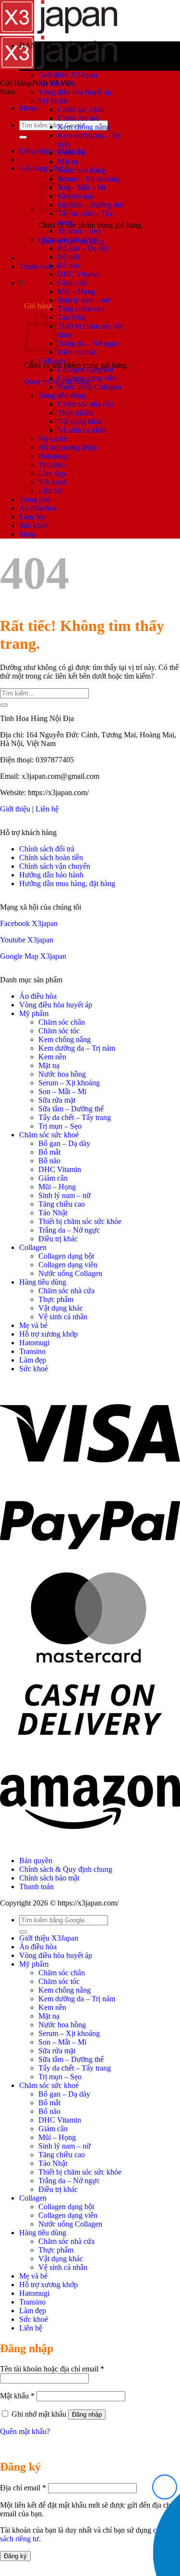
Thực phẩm (75, 413)
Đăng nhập (87, 2415)
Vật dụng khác (80, 421)
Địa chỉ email (23, 2488)
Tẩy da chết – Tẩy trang (75, 1117)
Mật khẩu (17, 2396)
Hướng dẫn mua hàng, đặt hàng (67, 883)
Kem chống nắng (84, 127)
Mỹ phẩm (53, 101)
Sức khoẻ (53, 482)
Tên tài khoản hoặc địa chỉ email (52, 2369)
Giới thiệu (15, 809)
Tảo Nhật (72, 317)
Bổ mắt (69, 257)
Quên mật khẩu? (25, 2431)
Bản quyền (36, 1861)
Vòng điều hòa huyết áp (75, 92)
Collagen (52, 361)
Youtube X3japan (27, 940)
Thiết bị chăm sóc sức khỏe (80, 1221)
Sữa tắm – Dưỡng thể (90, 205)
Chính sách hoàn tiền (51, 857)
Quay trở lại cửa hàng (57, 381)
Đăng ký (15, 2556)
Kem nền (72, 153)
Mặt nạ (68, 161)
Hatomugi (54, 456)
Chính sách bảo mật (49, 1878)
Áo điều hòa (57, 84)
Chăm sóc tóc (78, 118)
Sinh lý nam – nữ (84, 300)
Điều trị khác (77, 352)
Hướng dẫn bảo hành (51, 875)
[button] (28, 108)
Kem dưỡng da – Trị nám (77, 1048)
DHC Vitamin (79, 274)
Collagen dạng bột (85, 369)
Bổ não (69, 265)
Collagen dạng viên (87, 378)
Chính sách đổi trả (47, 849)
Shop (27, 534)
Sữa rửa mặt (76, 196)
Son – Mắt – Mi (82, 187)
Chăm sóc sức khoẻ (68, 239)
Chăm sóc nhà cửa (86, 404)
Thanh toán (36, 1887)
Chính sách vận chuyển (55, 866)
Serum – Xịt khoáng (88, 179)
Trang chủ (35, 499)
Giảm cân (72, 283)
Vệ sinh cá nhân (82, 430)
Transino (52, 465)
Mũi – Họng (76, 291)
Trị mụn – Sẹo (79, 231)
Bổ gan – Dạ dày (84, 248)
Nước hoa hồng (81, 170)
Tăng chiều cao (81, 309)
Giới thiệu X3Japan (68, 75)
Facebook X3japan (29, 923)
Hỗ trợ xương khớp (68, 447)
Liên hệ (50, 491)
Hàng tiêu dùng (62, 395)
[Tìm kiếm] (23, 137)
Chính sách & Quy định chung (66, 1869)
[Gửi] (4, 705)
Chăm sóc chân (81, 109)
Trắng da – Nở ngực (88, 343)
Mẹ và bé (53, 439)
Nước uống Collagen (90, 387)
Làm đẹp (52, 473)
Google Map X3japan (33, 956)
